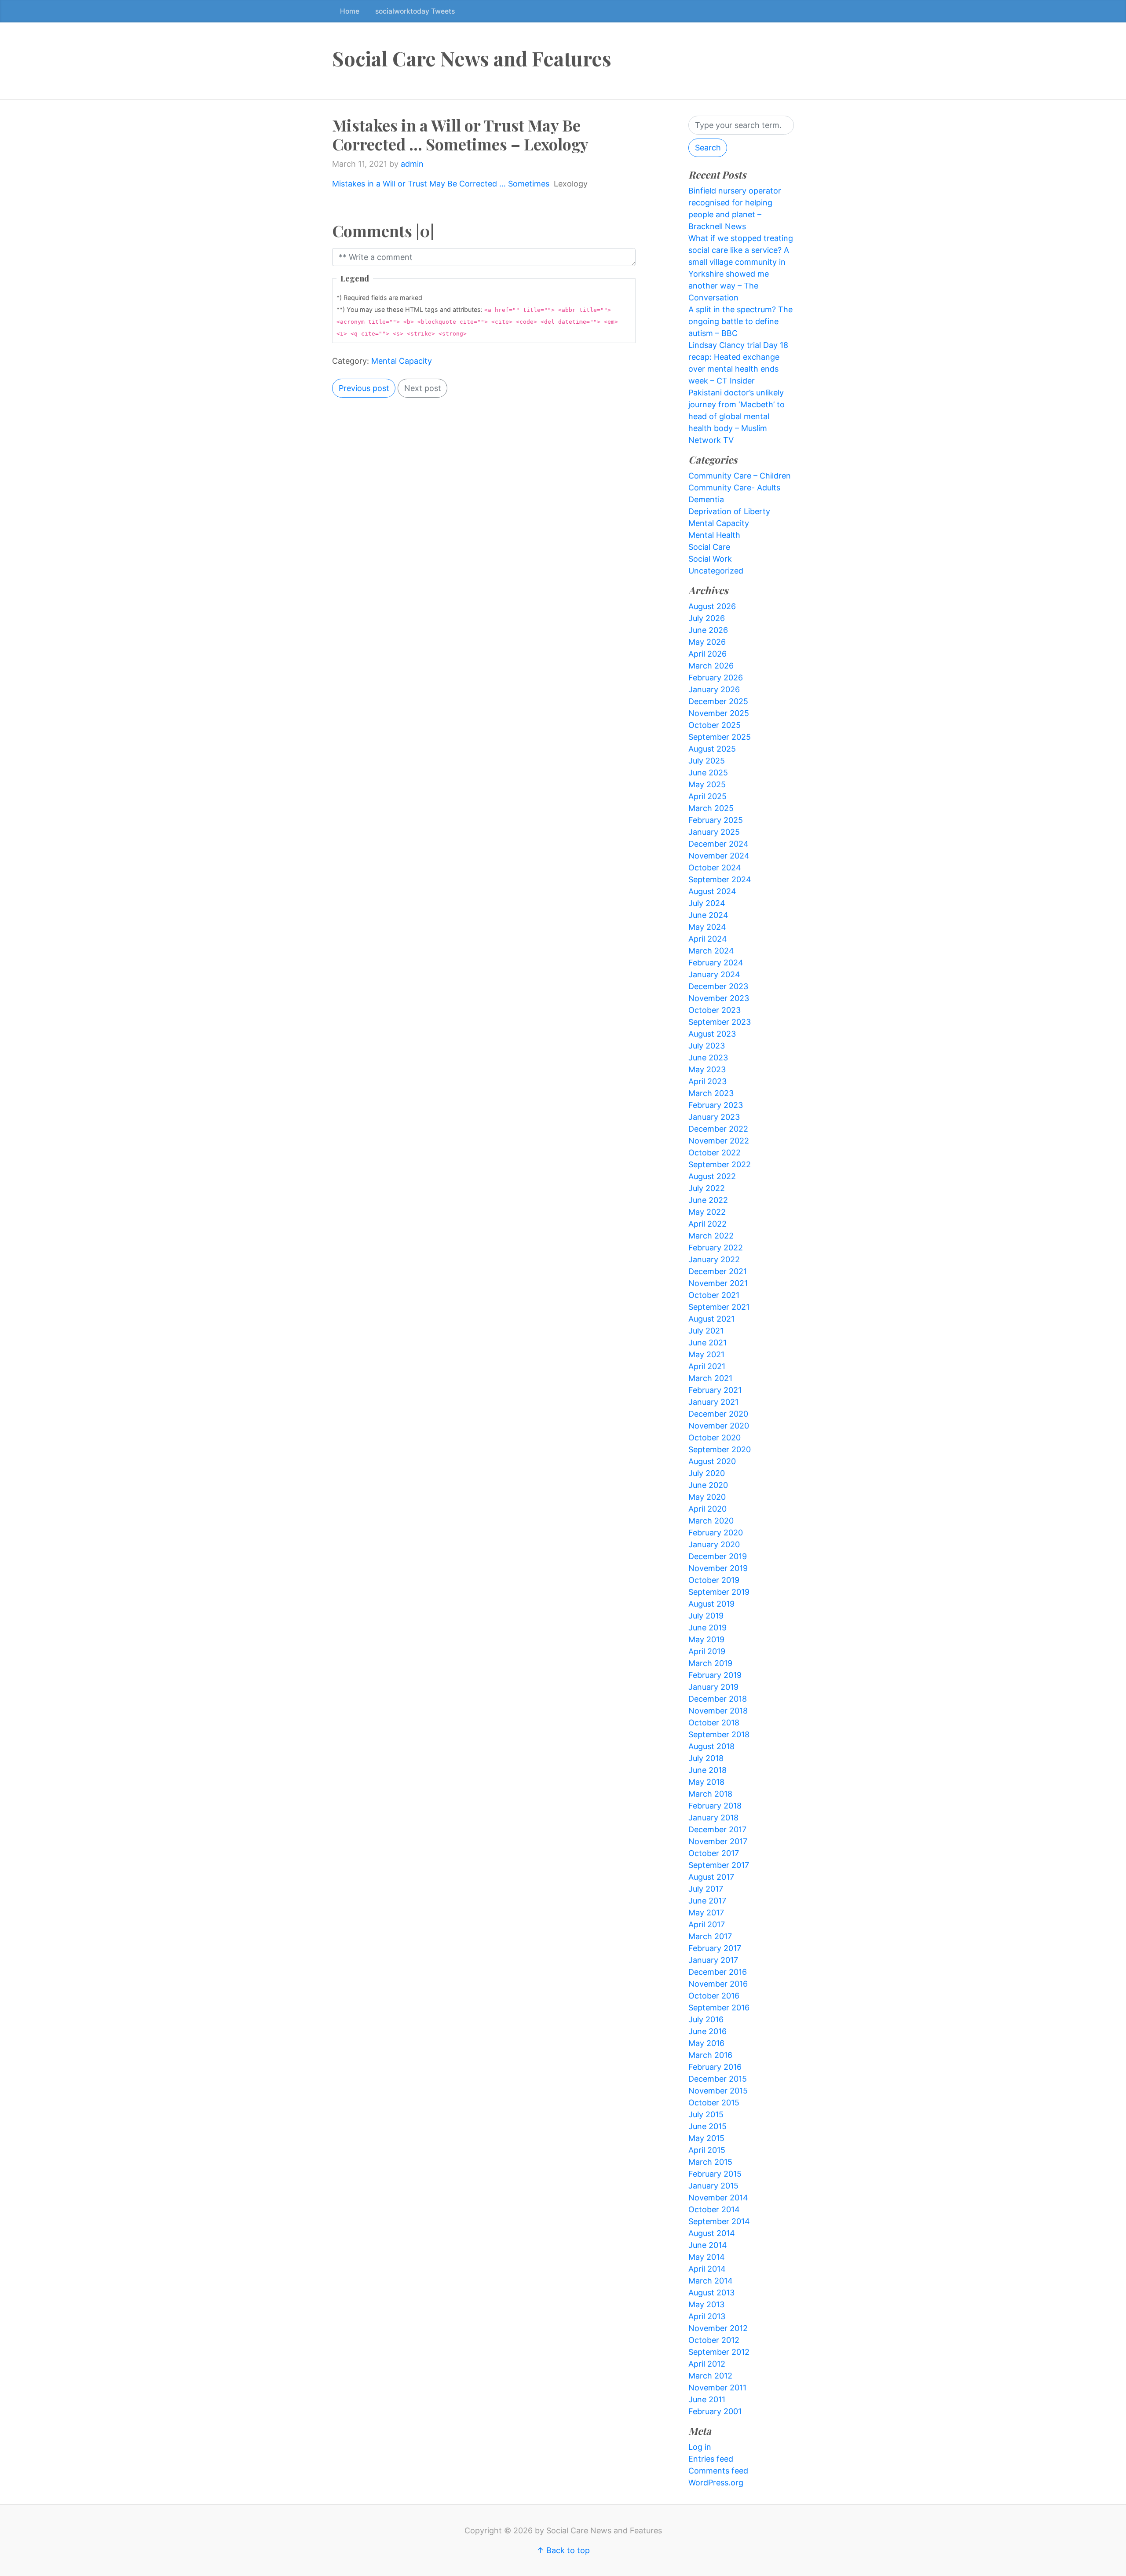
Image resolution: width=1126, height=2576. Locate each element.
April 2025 (707, 796)
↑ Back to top (563, 2550)
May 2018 (706, 1782)
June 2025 (708, 773)
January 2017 (713, 1960)
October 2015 (714, 2103)
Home (350, 11)
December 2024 (718, 844)
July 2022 (707, 1188)
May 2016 (706, 2043)
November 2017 (718, 1841)
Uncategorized (716, 571)
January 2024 (714, 974)
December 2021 (718, 1271)
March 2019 (710, 1663)
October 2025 (715, 725)
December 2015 (718, 2079)
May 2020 (707, 1497)
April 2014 (707, 2269)
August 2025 (712, 749)
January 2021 (713, 1402)
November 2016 (718, 1984)
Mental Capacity (402, 361)
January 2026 (714, 689)
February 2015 (715, 2174)
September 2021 (719, 1307)
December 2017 (717, 1829)
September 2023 (720, 1022)
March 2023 (711, 1093)
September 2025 (720, 737)
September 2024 (720, 879)
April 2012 (707, 2364)
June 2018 (707, 1770)
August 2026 (712, 606)
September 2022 (720, 1164)
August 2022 (712, 1176)
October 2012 (714, 2340)
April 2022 (707, 1224)
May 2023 (707, 1069)
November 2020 (719, 1426)
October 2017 (714, 1853)
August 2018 (711, 1746)
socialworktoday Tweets (415, 11)
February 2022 (716, 1248)
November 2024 (719, 856)
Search (708, 148)
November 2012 (718, 2328)
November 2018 (718, 1711)
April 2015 (707, 2150)
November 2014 (718, 2198)
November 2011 (717, 2388)
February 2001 (715, 2411)
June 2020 (708, 1485)
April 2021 (707, 1366)
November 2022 (719, 1141)
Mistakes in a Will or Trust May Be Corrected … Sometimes (441, 184)
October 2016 (714, 1996)
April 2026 (707, 654)
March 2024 (711, 951)
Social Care (709, 547)
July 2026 (707, 618)
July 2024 (707, 903)
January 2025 (714, 832)
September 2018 (719, 1734)
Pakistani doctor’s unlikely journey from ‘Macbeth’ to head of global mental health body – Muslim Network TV (737, 416)
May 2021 (706, 1354)
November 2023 (719, 998)
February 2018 (715, 1806)
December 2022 (718, 1129)
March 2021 (710, 1378)
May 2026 (707, 642)
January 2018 (713, 1818)
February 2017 (715, 1948)
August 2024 (712, 891)
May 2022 (707, 1212)
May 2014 (707, 2257)
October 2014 (714, 2209)
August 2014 (712, 2233)
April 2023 (707, 1081)
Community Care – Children (740, 476)
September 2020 (720, 1449)
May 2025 (707, 784)
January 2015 (713, 2186)
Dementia (706, 499)
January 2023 (714, 1117)
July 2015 (706, 2114)
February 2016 (715, 2067)
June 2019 (707, 1628)
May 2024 (707, 927)
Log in (700, 2447)
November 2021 (718, 1283)
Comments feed (718, 2471)
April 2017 (707, 1924)
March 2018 (710, 1794)
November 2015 (718, 2091)
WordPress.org (716, 2483)
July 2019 (706, 1616)
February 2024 (716, 963)
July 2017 (706, 1889)
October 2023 (715, 1010)
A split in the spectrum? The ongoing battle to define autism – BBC (740, 321)
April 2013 (707, 2316)
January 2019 (713, 1687)
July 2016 (706, 2019)
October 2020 (715, 1438)
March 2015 (710, 2162)
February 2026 (716, 678)
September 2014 (719, 2221)
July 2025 (707, 761)
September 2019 (719, 1592)
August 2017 (711, 1877)
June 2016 (707, 2031)
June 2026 (708, 630)
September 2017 (719, 1865)
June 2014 (708, 2245)
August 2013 (711, 2293)
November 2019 (718, 1568)
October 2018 (714, 1723)
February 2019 (715, 1675)
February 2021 (715, 1390)
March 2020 (711, 1521)
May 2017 (706, 1913)
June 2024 (708, 915)
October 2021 (714, 1295)
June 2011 (707, 2399)
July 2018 (706, 1758)
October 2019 (714, 1580)
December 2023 (718, 986)
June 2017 (707, 1901)
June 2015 (707, 2126)
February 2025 (716, 820)
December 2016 (718, 1972)
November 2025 (719, 713)
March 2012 (710, 2376)
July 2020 (707, 1473)
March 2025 (711, 808)
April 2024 (708, 939)
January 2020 (714, 1544)
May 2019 (706, 1639)
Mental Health (714, 535)
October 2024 (715, 868)
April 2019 (707, 1651)
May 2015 (706, 2138)
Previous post (364, 388)
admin (412, 164)
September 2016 (719, 2008)
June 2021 (707, 1343)
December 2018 (718, 1699)
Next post (423, 388)
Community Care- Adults (734, 488)
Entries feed (711, 2459)
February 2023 (716, 1105)
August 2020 (712, 1461)
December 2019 (718, 1556)
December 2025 (718, 701)
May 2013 (706, 2304)
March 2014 (711, 2281)
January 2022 (714, 1259)
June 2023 (708, 1058)
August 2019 (711, 1604)
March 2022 (711, 1236)
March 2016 (710, 2055)
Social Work (710, 559)
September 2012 (719, 2352)
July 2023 (707, 1046)
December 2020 (718, 1414)
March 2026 (711, 666)
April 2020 (707, 1509)
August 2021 (711, 1319)
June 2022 (708, 1200)
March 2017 (710, 1936)
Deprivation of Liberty (729, 511)
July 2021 (706, 1331)
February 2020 (716, 1533)
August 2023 (712, 1034)
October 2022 (715, 1153)
